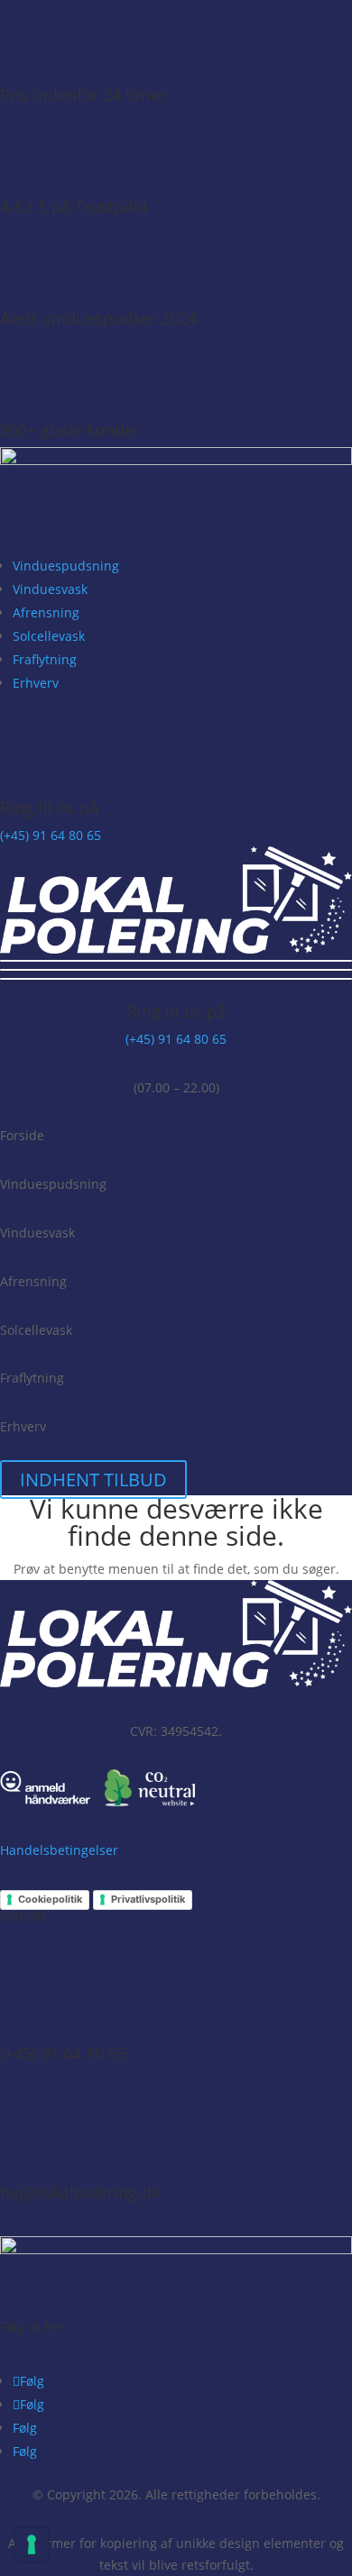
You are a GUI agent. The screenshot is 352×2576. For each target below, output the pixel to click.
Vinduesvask (50, 589)
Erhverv (36, 683)
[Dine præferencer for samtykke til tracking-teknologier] (32, 2544)
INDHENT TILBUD (93, 1480)
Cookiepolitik (50, 1899)
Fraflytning (45, 659)
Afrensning (46, 612)
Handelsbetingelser (59, 1850)
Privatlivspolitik (148, 1899)
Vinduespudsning (66, 566)
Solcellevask (49, 636)
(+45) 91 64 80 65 (51, 835)
